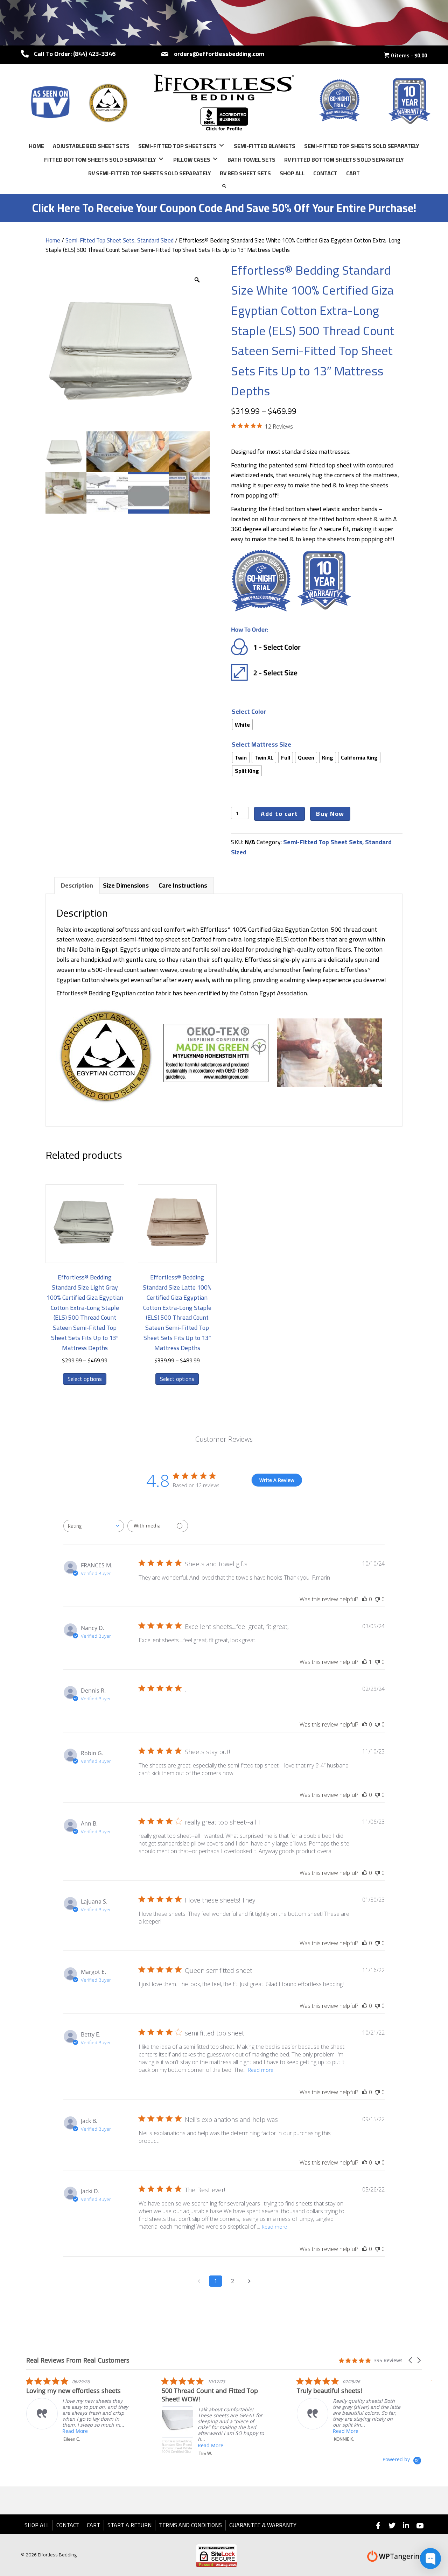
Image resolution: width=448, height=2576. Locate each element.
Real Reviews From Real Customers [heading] (78, 2360)
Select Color (249, 711)
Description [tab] (77, 885)
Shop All (37, 2525)
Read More (81, 2445)
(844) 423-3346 (94, 54)
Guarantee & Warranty (263, 2525)
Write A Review (277, 1480)
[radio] (242, 725)
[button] (411, 2360)
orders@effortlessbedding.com (219, 54)
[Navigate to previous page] (199, 2281)
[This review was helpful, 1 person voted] (365, 1662)
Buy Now (330, 814)
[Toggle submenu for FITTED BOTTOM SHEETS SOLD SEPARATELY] (161, 159)
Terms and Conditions (190, 2525)
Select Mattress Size (261, 744)
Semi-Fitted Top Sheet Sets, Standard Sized (120, 240)
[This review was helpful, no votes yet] (365, 1599)
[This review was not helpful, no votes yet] (377, 1599)
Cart (93, 2525)
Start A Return (129, 2525)
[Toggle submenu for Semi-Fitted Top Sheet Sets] (222, 145)
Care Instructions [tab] (183, 885)
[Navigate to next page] (249, 2281)
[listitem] (84, 2416)
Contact (68, 2525)
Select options (85, 1379)
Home (53, 240)
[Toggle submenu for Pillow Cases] (215, 159)
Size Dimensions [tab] (126, 885)
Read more (261, 2070)
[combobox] (94, 1526)
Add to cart (279, 814)
